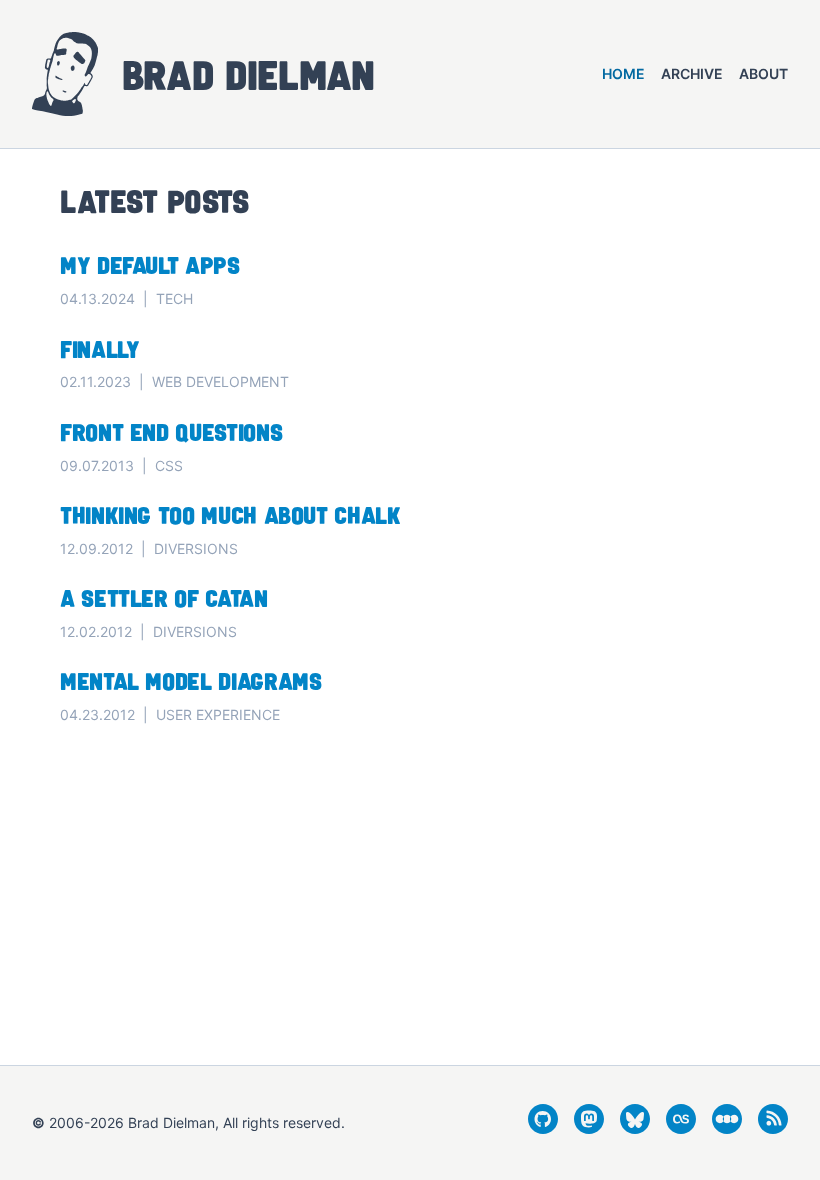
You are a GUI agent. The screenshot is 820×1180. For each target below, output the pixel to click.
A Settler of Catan (164, 597)
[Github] (543, 1128)
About (763, 73)
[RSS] (773, 1128)
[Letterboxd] (727, 1128)
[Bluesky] (635, 1128)
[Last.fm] (681, 1128)
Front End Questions (171, 431)
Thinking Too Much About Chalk (230, 514)
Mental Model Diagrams (190, 680)
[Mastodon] (589, 1128)
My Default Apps (150, 264)
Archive (692, 73)
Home (623, 73)
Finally (99, 348)
